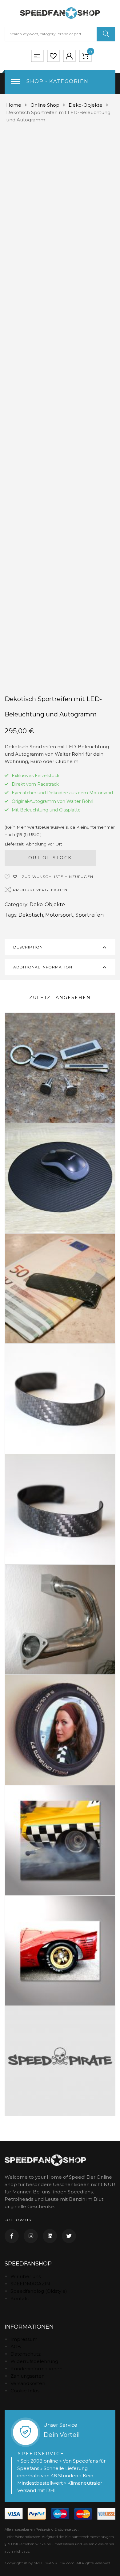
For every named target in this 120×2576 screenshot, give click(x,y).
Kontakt (20, 2298)
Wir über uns (26, 2276)
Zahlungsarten (28, 2376)
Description (28, 947)
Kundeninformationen (36, 2369)
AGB (16, 2347)
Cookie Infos (25, 2391)
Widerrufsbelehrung (34, 2361)
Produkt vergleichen (40, 890)
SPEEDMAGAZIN (30, 2284)
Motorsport (59, 915)
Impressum (24, 2339)
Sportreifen (90, 915)
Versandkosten (28, 2383)
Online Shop (45, 105)
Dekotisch (31, 915)
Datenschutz (26, 2354)
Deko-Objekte (86, 105)
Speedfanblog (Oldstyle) (39, 2291)
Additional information (43, 967)
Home (14, 105)
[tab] (60, 947)
